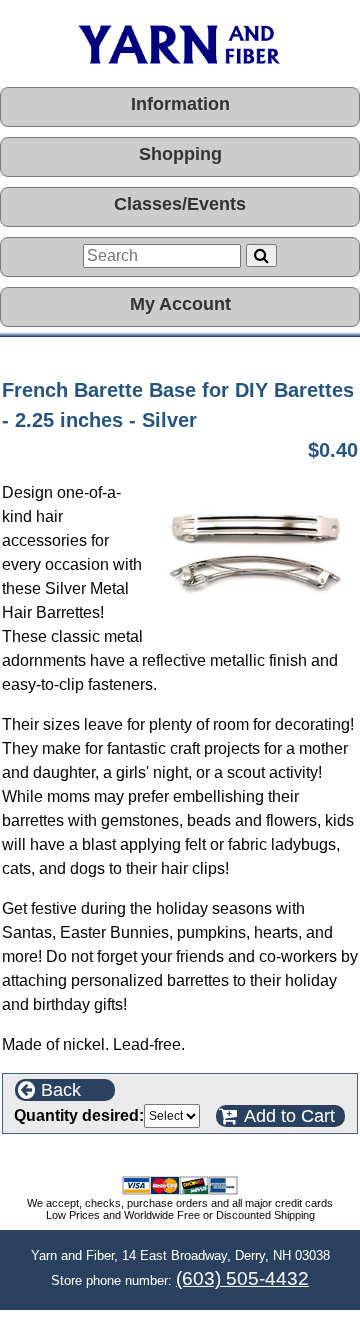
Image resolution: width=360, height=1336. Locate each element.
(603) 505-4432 (242, 1278)
